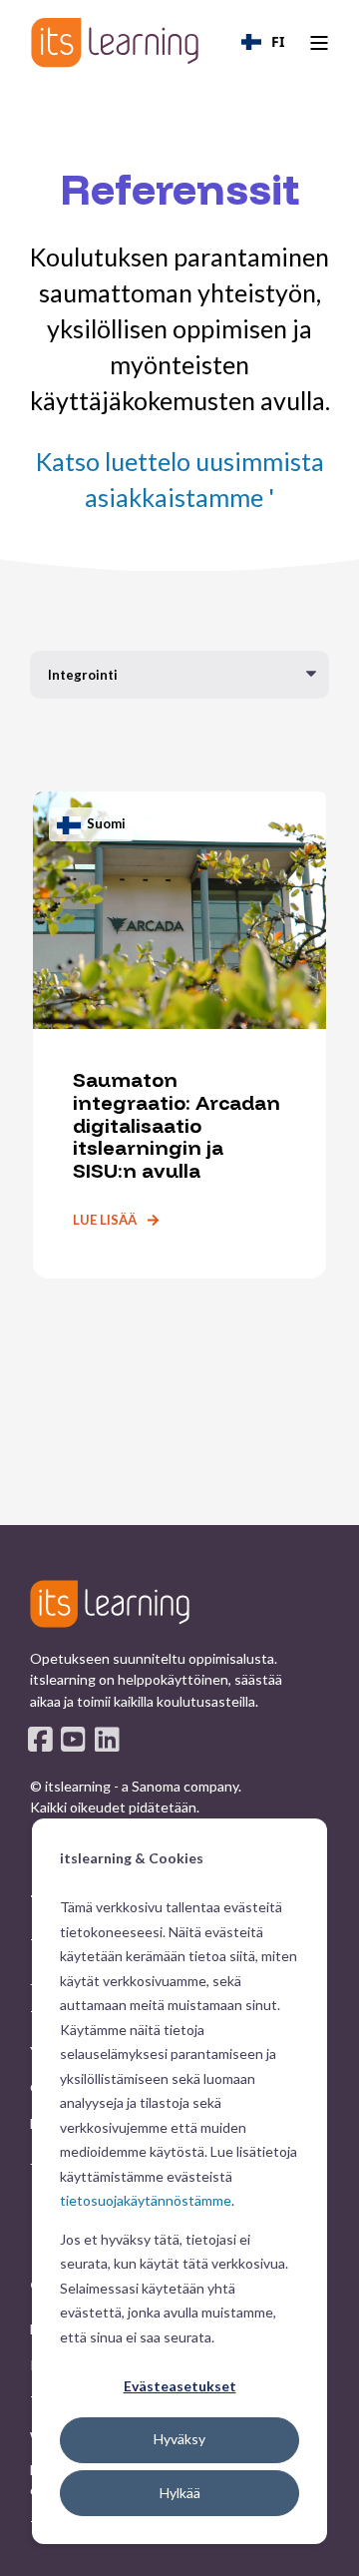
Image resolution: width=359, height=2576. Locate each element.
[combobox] (263, 42)
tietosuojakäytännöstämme (146, 2200)
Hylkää (180, 2493)
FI (278, 41)
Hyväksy (179, 2439)
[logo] (110, 1604)
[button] (179, 2546)
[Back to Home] (115, 42)
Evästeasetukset (180, 2386)
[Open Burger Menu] (319, 43)
